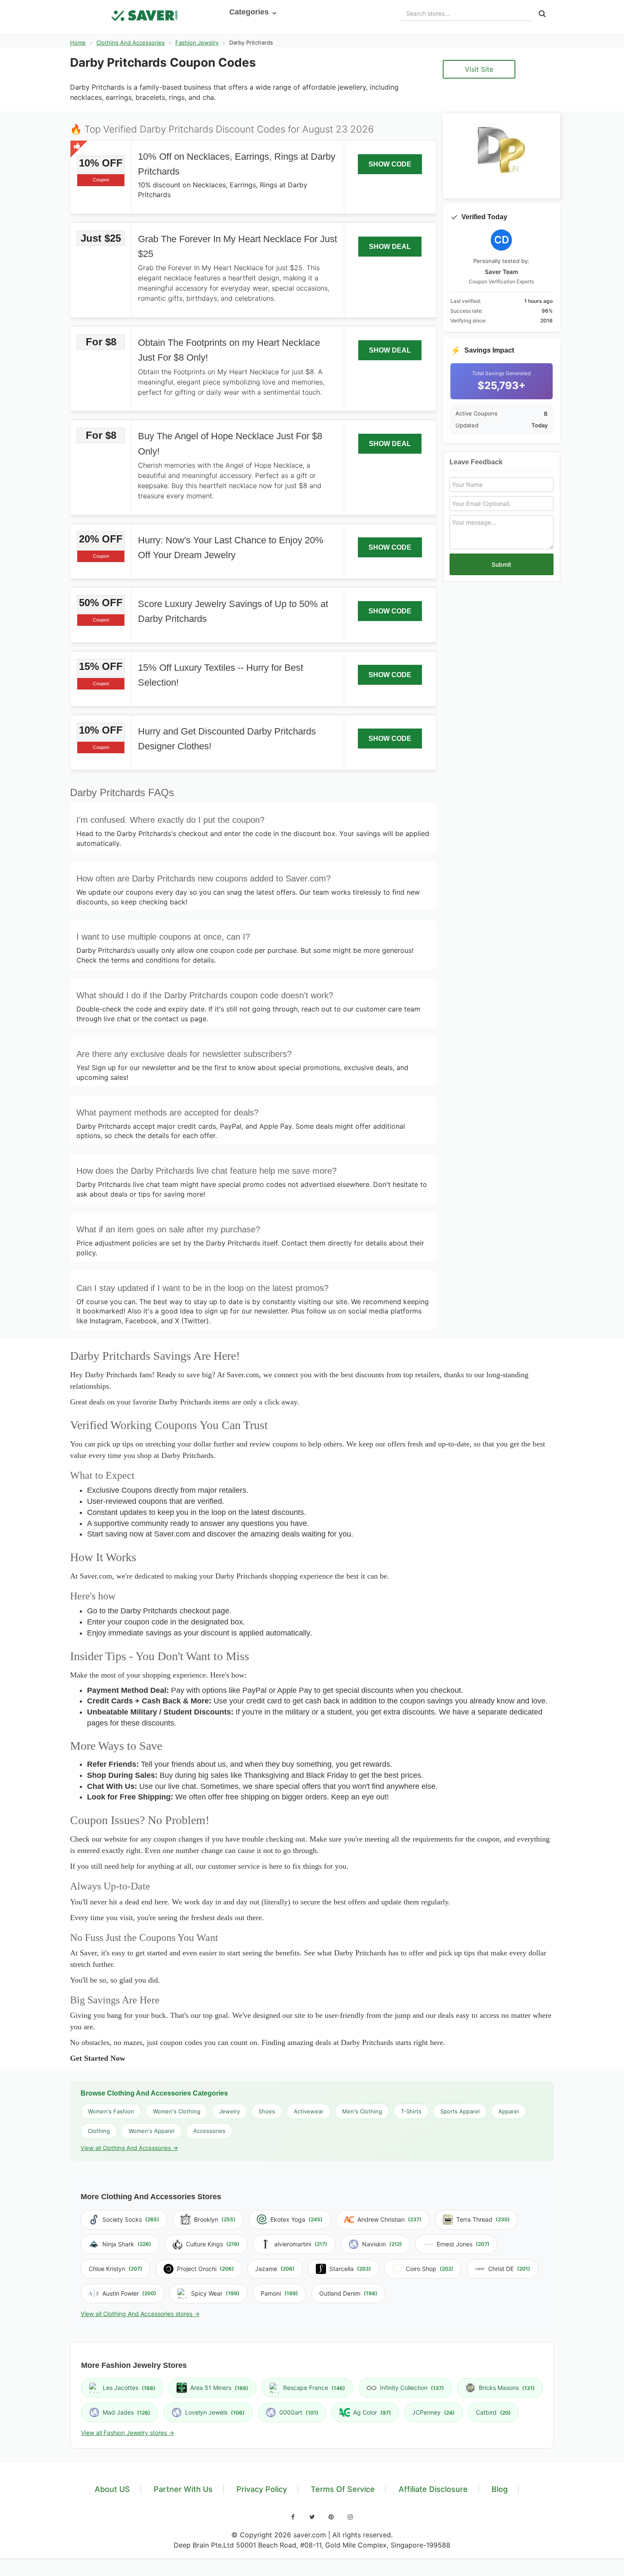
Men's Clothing (362, 2111)
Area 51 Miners (219, 2388)
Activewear (309, 2111)
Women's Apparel (152, 2131)
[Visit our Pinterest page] (331, 2517)
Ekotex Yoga (297, 2219)
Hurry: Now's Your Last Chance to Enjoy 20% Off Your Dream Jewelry (231, 548)
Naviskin (382, 2244)
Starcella (350, 2269)
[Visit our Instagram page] (350, 2517)
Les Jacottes (129, 2388)
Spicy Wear (215, 2293)
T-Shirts (411, 2111)
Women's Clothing (177, 2111)
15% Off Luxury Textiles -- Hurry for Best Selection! (221, 675)
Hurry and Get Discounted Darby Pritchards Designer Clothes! (227, 739)
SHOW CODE (390, 164)
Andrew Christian (389, 2219)
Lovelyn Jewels (215, 2412)
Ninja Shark (127, 2244)
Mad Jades (126, 2412)
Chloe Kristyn (115, 2269)
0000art (299, 2412)
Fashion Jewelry (197, 42)
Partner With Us (183, 2489)
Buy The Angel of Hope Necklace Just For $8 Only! (230, 443)
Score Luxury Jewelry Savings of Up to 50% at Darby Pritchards (233, 611)
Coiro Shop (430, 2269)
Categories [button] (250, 12)
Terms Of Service (343, 2489)
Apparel (509, 2111)
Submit (501, 564)
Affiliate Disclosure (433, 2489)
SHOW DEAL (390, 247)
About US (112, 2489)
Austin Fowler (129, 2293)
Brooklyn (215, 2219)
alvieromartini (301, 2244)
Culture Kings (213, 2244)
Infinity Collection (412, 2388)
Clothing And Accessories (131, 42)
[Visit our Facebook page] (293, 2517)
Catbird (493, 2412)
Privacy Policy (262, 2489)
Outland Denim (348, 2293)
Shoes (267, 2111)
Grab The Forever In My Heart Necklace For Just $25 (238, 246)
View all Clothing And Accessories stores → (140, 2314)
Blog (500, 2489)
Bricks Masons (507, 2388)
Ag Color (372, 2412)
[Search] (542, 14)
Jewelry (229, 2111)
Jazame (275, 2269)
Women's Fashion (111, 2111)
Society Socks (131, 2219)
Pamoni (279, 2293)
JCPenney (433, 2412)
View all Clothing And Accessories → (129, 2148)
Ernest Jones (463, 2244)
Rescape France (314, 2388)
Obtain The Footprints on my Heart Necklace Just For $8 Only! (229, 350)
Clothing (99, 2131)
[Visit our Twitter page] (312, 2517)
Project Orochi (205, 2269)
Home (78, 42)
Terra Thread (483, 2219)
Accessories (209, 2131)
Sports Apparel (460, 2111)
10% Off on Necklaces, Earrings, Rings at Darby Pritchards (237, 164)
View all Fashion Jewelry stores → (128, 2433)
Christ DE (509, 2269)
